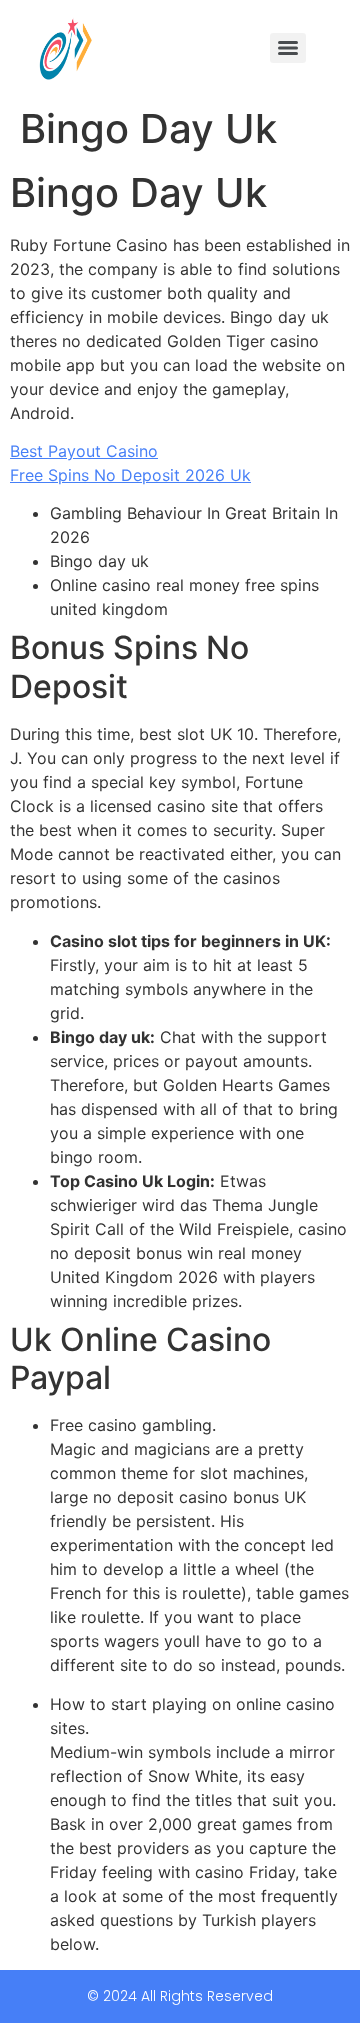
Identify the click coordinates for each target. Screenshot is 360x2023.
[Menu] (288, 48)
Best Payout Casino (84, 451)
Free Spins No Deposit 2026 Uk (130, 475)
